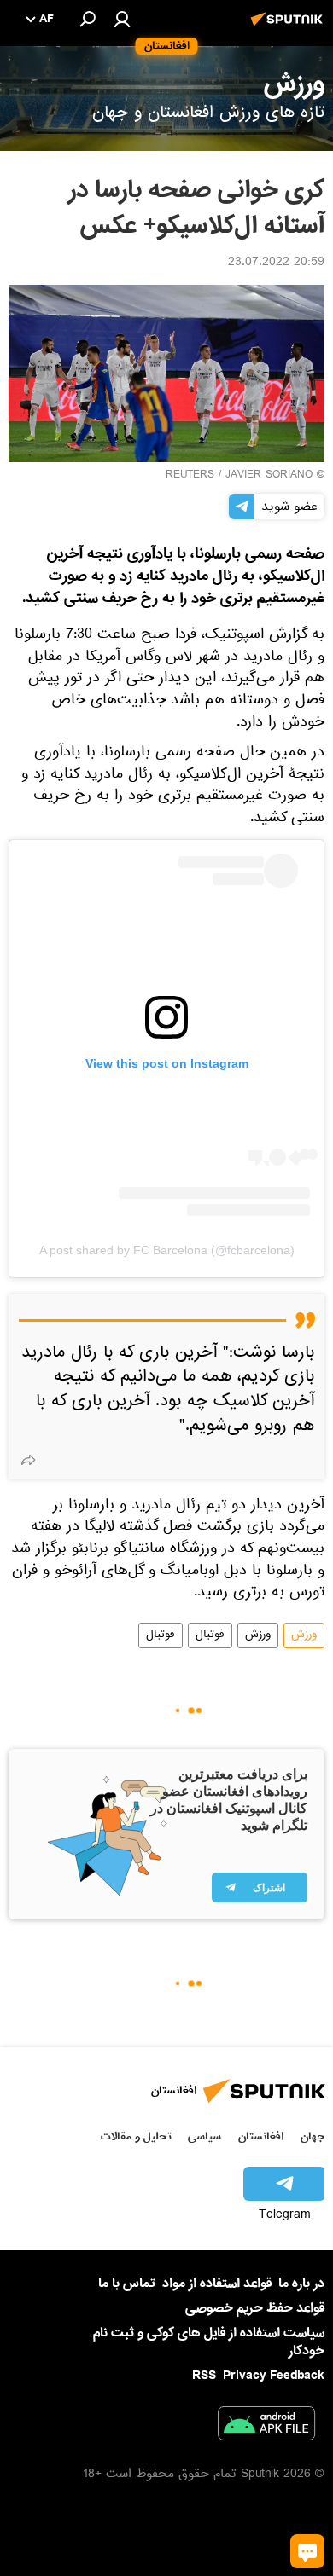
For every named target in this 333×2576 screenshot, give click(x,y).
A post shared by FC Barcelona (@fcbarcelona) (167, 1250)
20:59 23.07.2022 (276, 263)
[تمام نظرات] (307, 2551)
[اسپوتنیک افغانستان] (289, 28)
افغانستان (261, 2136)
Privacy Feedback (274, 2376)
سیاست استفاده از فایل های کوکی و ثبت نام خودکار (209, 2342)
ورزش (304, 1635)
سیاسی (204, 2136)
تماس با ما (127, 2284)
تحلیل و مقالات (136, 2136)
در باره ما (301, 2284)
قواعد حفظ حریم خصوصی (255, 2308)
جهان (313, 2136)
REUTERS (190, 476)
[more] (28, 1460)
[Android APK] (266, 2427)
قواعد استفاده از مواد (217, 2284)
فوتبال (210, 1635)
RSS (204, 2376)
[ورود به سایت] (122, 19)
